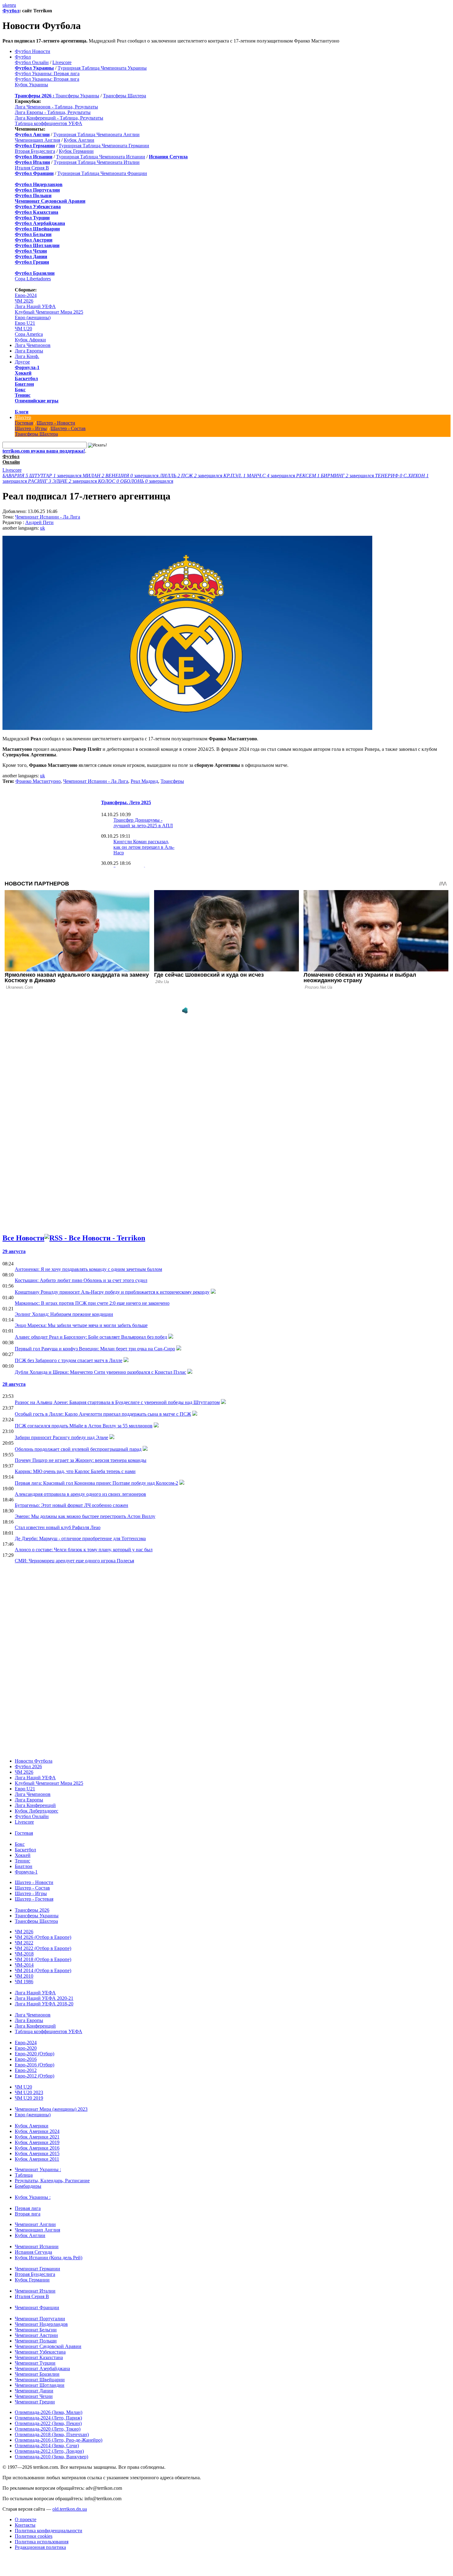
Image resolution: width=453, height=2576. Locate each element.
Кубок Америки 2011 (37, 2159)
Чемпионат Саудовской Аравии (48, 2346)
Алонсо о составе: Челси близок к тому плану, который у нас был (84, 1550)
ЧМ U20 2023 (29, 2092)
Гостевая (24, 423)
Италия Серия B (32, 168)
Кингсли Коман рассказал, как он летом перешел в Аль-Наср (144, 847)
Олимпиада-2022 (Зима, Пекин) (48, 2423)
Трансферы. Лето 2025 (126, 802)
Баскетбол (26, 378)
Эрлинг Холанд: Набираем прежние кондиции (64, 1314)
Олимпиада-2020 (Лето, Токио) (48, 2429)
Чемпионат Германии (37, 2269)
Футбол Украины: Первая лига (47, 73)
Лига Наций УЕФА (35, 306)
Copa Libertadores (33, 279)
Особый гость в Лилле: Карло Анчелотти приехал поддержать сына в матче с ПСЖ (103, 1414)
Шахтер (23, 417)
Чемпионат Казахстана (39, 2357)
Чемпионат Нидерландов (41, 2324)
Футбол (11, 11)
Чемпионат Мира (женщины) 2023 (51, 2109)
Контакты (25, 2525)
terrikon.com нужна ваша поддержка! (44, 451)
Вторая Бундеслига (35, 151)
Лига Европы (29, 351)
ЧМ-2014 (24, 1965)
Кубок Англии (79, 140)
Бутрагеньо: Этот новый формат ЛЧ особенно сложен (71, 1505)
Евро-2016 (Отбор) (35, 2065)
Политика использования (42, 2542)
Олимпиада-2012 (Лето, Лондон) (49, 2451)
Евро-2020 (26, 2048)
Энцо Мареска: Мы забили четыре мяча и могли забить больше (81, 1325)
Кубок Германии (76, 151)
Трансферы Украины (77, 96)
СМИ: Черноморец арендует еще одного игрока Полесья (74, 1561)
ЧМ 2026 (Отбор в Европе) (43, 1937)
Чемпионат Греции (35, 2402)
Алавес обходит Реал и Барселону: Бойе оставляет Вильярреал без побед (91, 1337)
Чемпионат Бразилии (37, 2374)
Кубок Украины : (33, 2197)
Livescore (62, 62)
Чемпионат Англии (35, 2224)
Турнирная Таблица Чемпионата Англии (96, 134)
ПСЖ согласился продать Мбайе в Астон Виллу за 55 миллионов (84, 1426)
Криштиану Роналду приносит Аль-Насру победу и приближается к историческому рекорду (112, 1292)
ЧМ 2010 (24, 1976)
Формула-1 (27, 367)
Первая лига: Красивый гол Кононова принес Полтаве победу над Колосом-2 (96, 1483)
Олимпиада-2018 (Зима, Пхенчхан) (52, 2434)
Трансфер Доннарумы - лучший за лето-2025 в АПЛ (143, 823)
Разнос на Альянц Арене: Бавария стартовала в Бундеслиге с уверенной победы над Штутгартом (117, 1402)
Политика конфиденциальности (49, 2531)
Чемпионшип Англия (37, 140)
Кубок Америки (32, 2126)
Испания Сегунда (33, 2252)
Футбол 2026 (28, 1766)
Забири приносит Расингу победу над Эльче (61, 1437)
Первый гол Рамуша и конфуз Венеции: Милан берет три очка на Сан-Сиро (95, 1349)
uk (5, 5)
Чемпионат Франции (37, 2307)
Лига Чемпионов (33, 345)
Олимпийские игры (37, 401)
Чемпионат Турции (35, 2363)
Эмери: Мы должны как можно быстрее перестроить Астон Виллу (85, 1516)
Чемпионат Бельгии (36, 2330)
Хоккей (23, 373)
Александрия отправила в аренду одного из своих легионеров (80, 1494)
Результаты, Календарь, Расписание (52, 2181)
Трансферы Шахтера (124, 96)
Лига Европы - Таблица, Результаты (53, 112)
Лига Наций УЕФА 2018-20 (44, 2004)
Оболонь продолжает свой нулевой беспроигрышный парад (78, 1449)
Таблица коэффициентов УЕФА (49, 123)
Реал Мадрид (144, 781)
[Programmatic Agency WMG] (185, 1011)
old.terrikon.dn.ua (70, 2509)
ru (14, 5)
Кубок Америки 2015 (37, 2153)
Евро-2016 (26, 2059)
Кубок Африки (30, 340)
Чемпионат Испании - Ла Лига (48, 517)
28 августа (14, 1384)
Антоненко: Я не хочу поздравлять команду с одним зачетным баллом (88, 1269)
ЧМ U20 (23, 329)
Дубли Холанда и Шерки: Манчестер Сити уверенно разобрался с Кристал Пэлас (100, 1372)
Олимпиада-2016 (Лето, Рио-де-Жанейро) (59, 2440)
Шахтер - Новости (56, 423)
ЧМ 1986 (24, 1982)
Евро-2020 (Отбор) (35, 2054)
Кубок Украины (31, 85)
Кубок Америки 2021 (37, 2137)
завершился (43, 476)
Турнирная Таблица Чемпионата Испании (101, 157)
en (10, 5)
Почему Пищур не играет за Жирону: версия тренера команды (81, 1460)
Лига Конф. (27, 356)
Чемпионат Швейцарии (40, 2380)
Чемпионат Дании (34, 2391)
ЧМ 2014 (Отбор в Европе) (43, 1970)
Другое (22, 362)
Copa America (29, 334)
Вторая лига (28, 2214)
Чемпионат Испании (37, 2246)
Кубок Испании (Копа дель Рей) (49, 2258)
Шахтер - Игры (31, 428)
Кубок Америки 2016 (37, 2148)
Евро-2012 (26, 2070)
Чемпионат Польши (36, 2341)
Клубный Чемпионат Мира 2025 (49, 312)
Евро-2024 (26, 295)
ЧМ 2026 (24, 301)
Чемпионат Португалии (40, 2319)
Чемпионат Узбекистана (40, 2352)
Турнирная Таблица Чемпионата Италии (97, 162)
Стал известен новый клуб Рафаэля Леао (58, 1527)
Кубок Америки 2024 (37, 2131)
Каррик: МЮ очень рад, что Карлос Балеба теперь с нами (75, 1471)
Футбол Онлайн (32, 62)
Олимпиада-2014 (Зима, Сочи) (47, 2446)
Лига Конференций (35, 1805)
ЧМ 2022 (24, 1943)
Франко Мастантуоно (38, 781)
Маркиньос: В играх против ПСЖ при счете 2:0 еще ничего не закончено (92, 1303)
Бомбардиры (28, 2186)
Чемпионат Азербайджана (42, 2368)
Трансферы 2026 (32, 1910)
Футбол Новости (33, 51)
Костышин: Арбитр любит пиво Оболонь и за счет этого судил (81, 1280)
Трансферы (172, 781)
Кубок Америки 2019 (37, 2142)
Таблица (24, 2175)
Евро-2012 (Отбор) (35, 2076)
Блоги (22, 412)
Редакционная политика (40, 2547)
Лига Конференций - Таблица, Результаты (59, 118)
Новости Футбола (34, 1761)
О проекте (26, 2519)
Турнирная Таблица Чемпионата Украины (102, 68)
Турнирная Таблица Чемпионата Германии (104, 146)
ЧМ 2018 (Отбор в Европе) (43, 1959)
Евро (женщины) (33, 317)
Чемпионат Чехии (34, 2396)
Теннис (23, 395)
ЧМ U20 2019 (29, 2098)
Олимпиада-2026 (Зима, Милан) (49, 2412)
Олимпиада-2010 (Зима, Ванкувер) (51, 2457)
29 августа (14, 1251)
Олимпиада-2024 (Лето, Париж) (48, 2418)
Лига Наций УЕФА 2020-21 (44, 1998)
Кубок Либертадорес (37, 1811)
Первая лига (28, 2208)
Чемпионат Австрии (36, 2335)
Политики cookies (34, 2536)
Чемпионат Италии (35, 2291)
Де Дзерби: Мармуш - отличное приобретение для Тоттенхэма (80, 1538)
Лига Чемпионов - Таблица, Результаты (56, 107)
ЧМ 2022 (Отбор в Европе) (43, 1948)
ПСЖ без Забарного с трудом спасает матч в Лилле (69, 1360)
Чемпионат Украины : (38, 2169)
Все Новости (23, 1238)
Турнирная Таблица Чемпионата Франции (102, 173)
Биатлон (24, 384)
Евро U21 (25, 323)
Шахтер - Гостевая (34, 1899)
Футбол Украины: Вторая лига (47, 79)
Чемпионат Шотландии (40, 2385)
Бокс (20, 390)
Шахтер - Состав (68, 428)
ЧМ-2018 (24, 1954)
